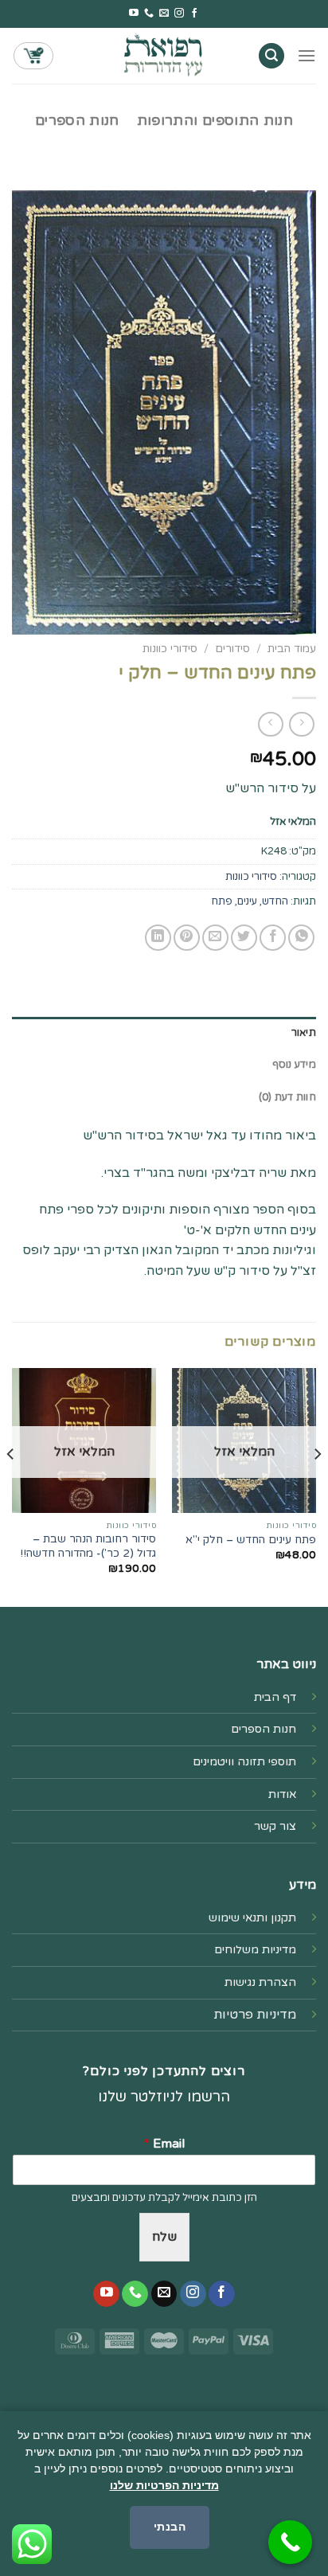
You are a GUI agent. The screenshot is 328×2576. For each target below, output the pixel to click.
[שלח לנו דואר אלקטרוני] (164, 14)
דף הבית (275, 1697)
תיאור (304, 1033)
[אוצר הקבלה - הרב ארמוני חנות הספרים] (164, 55)
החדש (275, 901)
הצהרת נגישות (260, 1982)
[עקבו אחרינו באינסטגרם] (179, 14)
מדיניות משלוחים (255, 1950)
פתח (222, 901)
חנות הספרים (77, 121)
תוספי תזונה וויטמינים (244, 1762)
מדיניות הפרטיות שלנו (164, 2485)
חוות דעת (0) (287, 1097)
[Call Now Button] (290, 2542)
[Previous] (317, 1486)
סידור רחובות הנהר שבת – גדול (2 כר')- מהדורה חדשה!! (88, 1546)
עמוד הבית (292, 649)
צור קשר (275, 1826)
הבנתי (170, 2527)
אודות (282, 1794)
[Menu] (307, 55)
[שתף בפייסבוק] (273, 938)
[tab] (164, 1033)
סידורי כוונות (170, 649)
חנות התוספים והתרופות (215, 121)
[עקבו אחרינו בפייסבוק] (194, 14)
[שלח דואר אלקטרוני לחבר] (215, 938)
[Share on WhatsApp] (301, 938)
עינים (247, 901)
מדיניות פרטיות (255, 2015)
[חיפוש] (271, 56)
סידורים (232, 649)
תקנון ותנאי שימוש (252, 1918)
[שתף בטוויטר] (244, 938)
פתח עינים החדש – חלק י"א (251, 1540)
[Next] (11, 1486)
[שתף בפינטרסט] (187, 938)
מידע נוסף (294, 1065)
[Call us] (149, 14)
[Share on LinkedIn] (158, 938)
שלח (164, 2237)
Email (164, 2144)
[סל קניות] (33, 56)
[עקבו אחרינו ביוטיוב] (134, 14)
